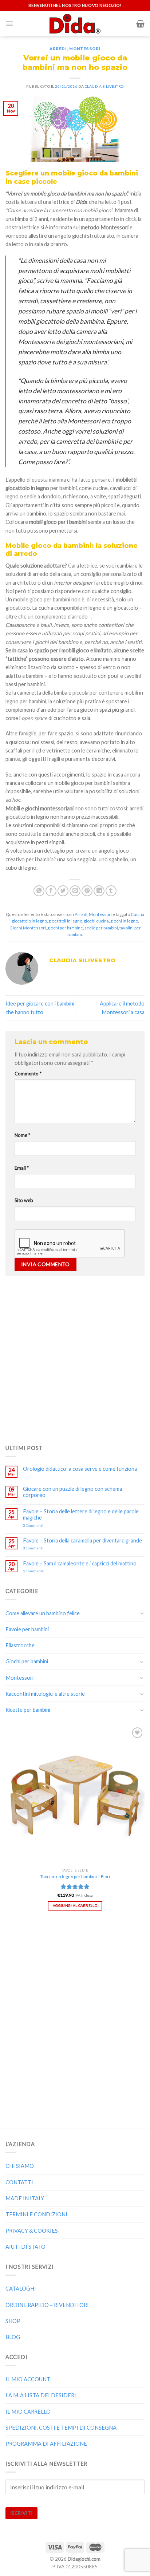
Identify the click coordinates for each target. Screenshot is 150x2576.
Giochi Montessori (28, 928)
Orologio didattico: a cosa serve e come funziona (80, 1469)
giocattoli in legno (65, 921)
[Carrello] (140, 24)
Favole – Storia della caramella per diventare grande (82, 1540)
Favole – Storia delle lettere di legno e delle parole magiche (81, 1514)
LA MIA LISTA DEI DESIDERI (41, 2395)
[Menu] (9, 24)
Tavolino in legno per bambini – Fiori (75, 1876)
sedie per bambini (101, 928)
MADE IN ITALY (25, 2198)
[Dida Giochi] (75, 24)
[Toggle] (142, 1613)
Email (22, 1168)
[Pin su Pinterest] (87, 891)
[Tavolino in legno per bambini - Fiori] (75, 1795)
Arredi (58, 49)
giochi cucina (96, 921)
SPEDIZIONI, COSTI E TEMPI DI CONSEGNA (61, 2428)
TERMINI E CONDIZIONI (36, 2214)
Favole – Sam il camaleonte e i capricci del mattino (80, 1563)
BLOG (13, 2337)
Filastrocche (20, 1645)
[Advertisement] (75, 1358)
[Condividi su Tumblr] (111, 891)
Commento (28, 1074)
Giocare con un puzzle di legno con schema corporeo (72, 1492)
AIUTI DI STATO (25, 2247)
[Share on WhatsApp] (39, 891)
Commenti (33, 1525)
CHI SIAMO (20, 2166)
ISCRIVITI (21, 2513)
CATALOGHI (21, 2289)
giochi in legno (124, 921)
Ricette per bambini (28, 1710)
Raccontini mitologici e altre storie (45, 1694)
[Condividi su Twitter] (63, 891)
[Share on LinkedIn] (99, 891)
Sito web (24, 1200)
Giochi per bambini (27, 1661)
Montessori (85, 49)
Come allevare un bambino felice (43, 1613)
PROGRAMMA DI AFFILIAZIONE (46, 2444)
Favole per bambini (27, 1629)
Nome (22, 1135)
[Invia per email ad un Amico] (75, 891)
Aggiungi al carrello (75, 1905)
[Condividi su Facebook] (51, 891)
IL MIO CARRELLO (28, 2412)
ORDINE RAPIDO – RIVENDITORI (47, 2305)
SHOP (13, 2321)
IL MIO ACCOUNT (28, 2379)
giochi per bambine (65, 928)
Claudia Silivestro (104, 86)
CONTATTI (19, 2182)
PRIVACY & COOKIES (32, 2231)
